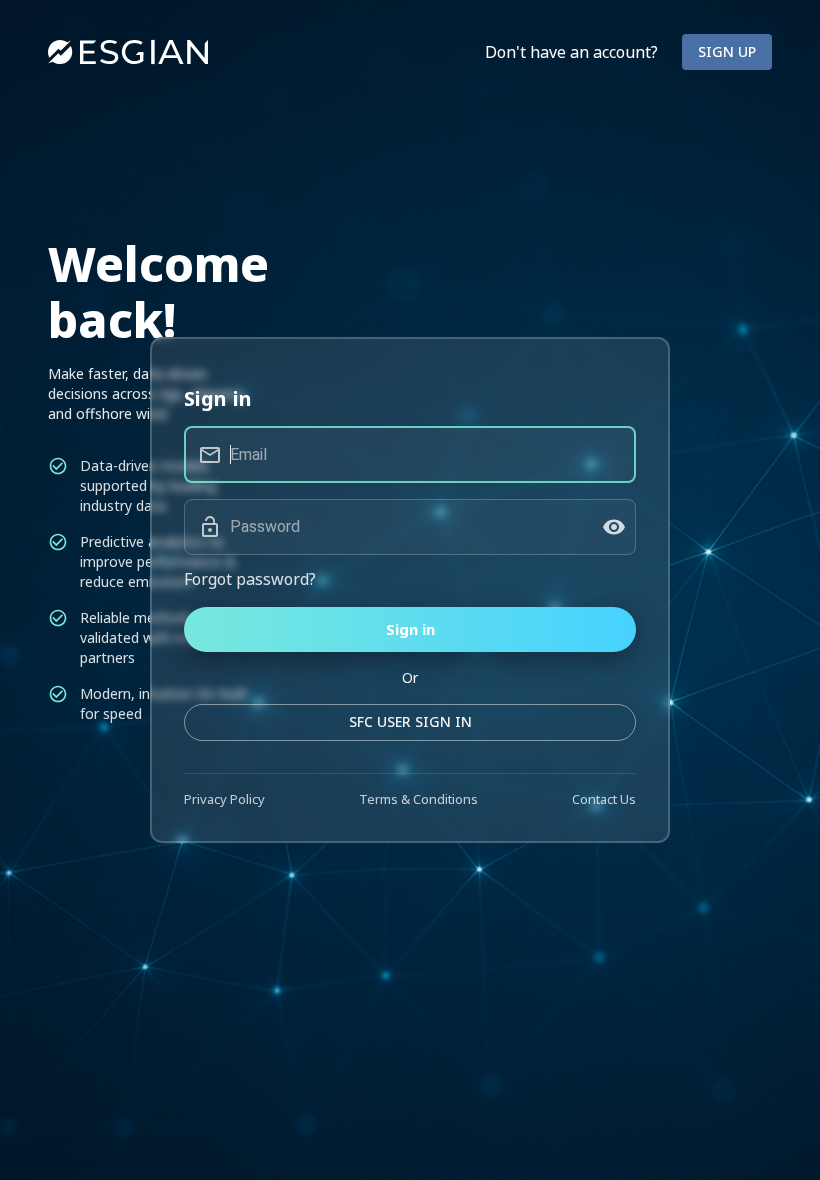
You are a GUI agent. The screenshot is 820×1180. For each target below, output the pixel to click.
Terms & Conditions (418, 799)
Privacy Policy (224, 799)
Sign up (727, 51)
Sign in (410, 629)
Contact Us (604, 799)
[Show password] (614, 527)
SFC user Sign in (410, 721)
